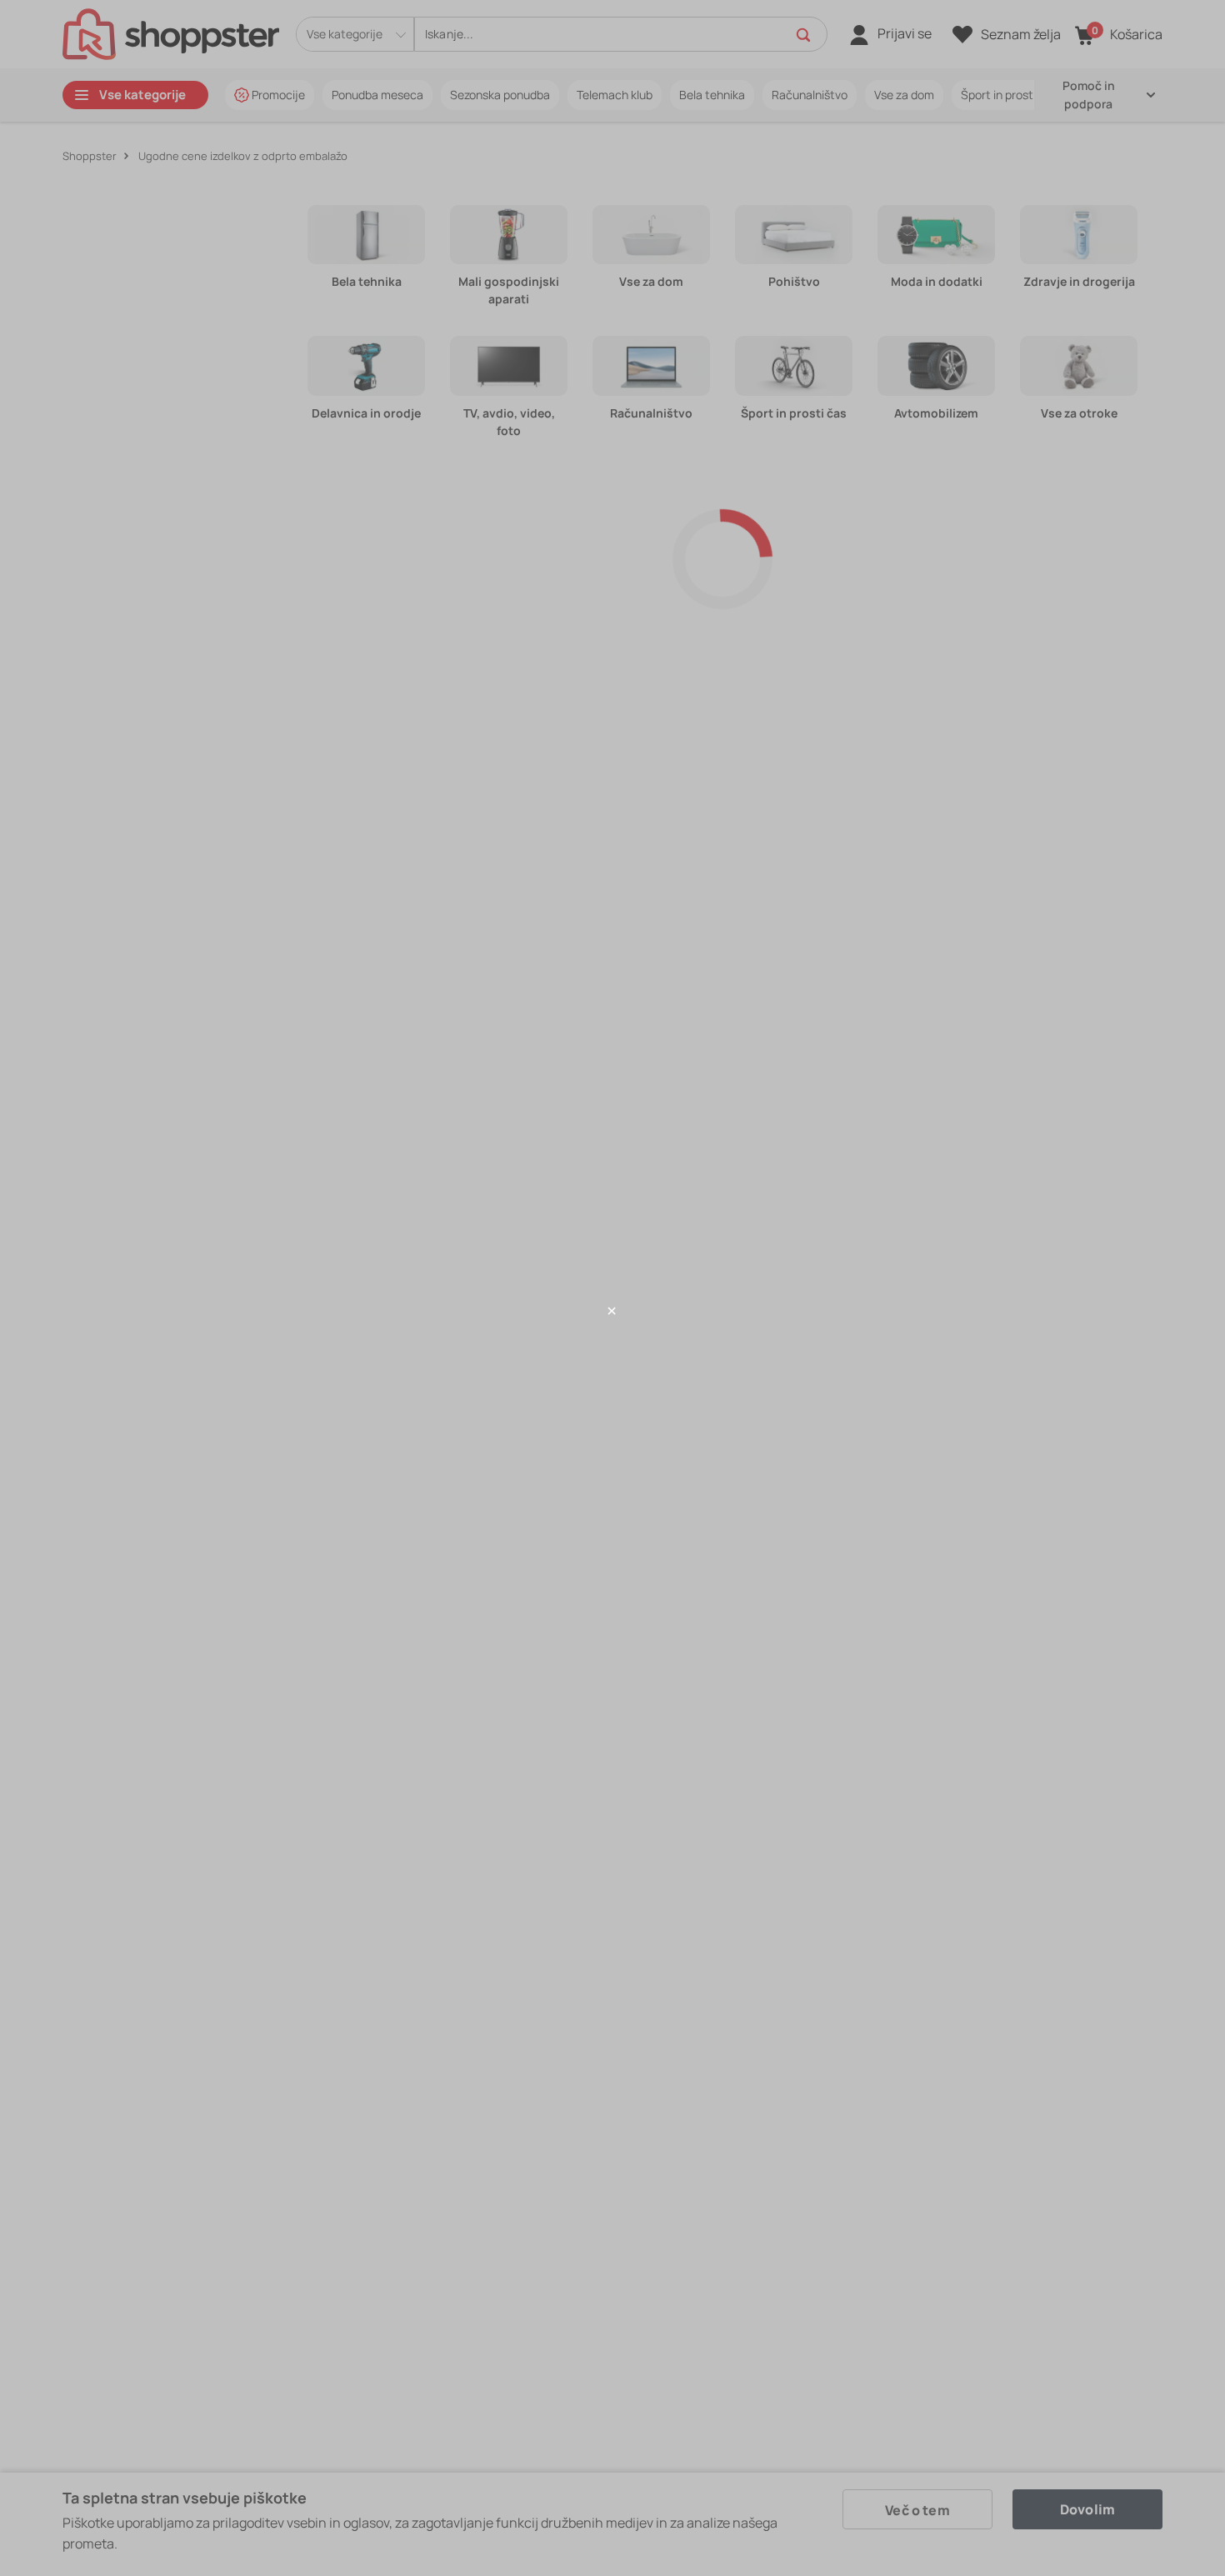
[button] (612, 1311)
